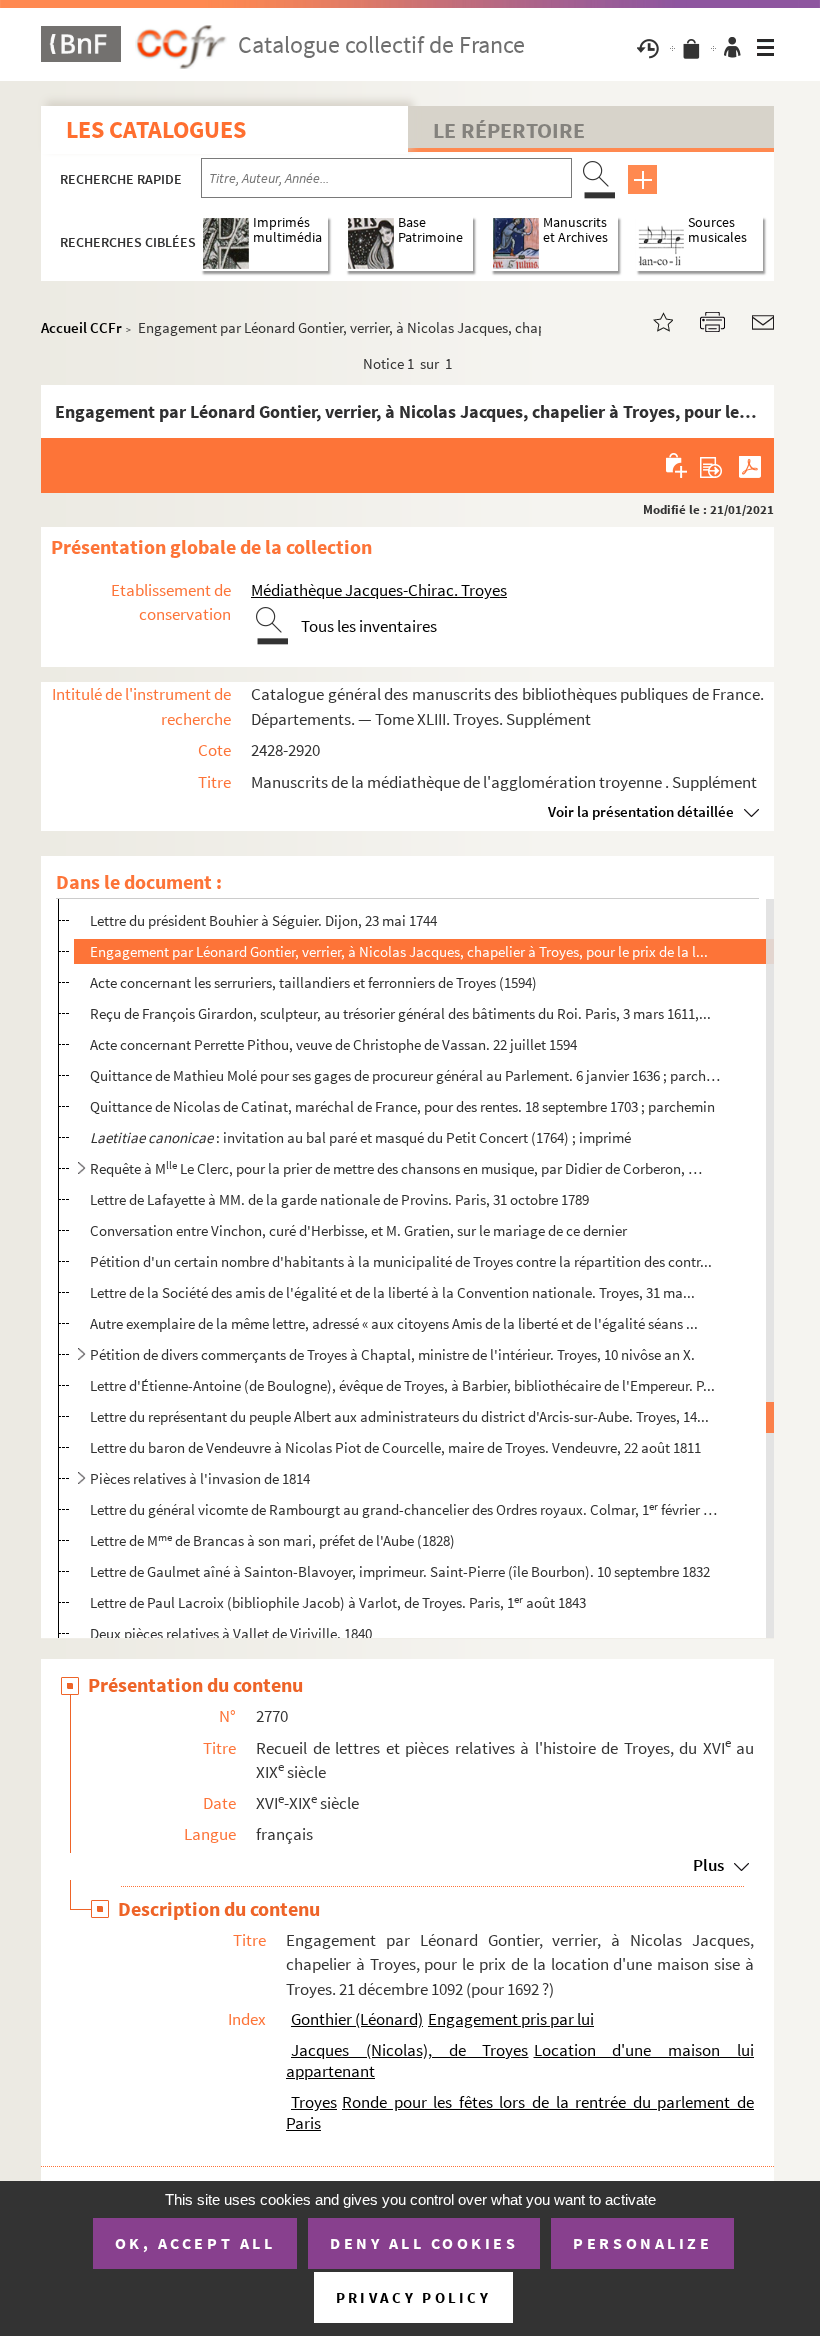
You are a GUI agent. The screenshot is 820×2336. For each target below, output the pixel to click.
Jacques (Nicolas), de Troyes (410, 2050)
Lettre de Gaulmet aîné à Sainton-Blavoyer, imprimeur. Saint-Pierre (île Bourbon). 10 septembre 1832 (400, 1571)
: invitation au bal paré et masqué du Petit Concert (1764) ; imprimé (360, 1137)
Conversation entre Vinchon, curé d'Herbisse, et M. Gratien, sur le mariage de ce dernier (358, 1230)
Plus (708, 1865)
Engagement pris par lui (511, 2019)
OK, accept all (195, 2243)
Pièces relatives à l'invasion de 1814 (200, 1478)
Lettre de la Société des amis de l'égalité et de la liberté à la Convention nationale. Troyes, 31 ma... (392, 1292)
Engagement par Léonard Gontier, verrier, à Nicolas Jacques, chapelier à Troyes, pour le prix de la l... (399, 951)
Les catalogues (156, 129)
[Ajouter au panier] (677, 465)
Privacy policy (413, 2297)
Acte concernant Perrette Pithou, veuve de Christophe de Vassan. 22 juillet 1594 (333, 1044)
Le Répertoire (509, 130)
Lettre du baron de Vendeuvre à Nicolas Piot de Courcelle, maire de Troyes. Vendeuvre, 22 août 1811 (395, 1447)
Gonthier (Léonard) (357, 2019)
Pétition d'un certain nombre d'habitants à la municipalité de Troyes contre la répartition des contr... (401, 1261)
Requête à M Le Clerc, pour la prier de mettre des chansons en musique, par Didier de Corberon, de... (397, 1168)
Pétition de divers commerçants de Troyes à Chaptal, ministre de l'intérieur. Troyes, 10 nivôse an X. (392, 1354)
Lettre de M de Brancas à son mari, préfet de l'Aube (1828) (272, 1540)
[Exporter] (711, 465)
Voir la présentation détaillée (641, 811)
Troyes (314, 2102)
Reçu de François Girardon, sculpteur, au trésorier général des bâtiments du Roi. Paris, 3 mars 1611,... (400, 1013)
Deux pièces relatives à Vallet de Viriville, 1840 (231, 1633)
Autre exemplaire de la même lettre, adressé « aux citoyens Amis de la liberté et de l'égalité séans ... (394, 1323)
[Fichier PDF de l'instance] (750, 465)
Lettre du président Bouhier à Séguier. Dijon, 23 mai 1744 (263, 920)
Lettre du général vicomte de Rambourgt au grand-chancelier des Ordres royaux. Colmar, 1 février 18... (405, 1509)
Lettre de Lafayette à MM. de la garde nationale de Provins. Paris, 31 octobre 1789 (339, 1199)
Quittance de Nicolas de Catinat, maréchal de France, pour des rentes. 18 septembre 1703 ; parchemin (402, 1106)
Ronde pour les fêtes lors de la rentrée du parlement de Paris (520, 2112)
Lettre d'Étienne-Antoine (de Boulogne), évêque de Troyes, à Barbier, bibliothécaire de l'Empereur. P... (402, 1385)
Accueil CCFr (81, 327)
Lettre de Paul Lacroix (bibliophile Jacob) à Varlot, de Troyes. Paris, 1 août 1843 (338, 1602)
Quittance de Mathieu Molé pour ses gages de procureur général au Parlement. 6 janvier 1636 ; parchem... (405, 1075)
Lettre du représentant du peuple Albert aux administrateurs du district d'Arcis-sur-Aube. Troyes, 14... (399, 1416)
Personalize (642, 2243)
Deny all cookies (424, 2243)
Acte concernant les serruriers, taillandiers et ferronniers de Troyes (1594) (313, 982)
